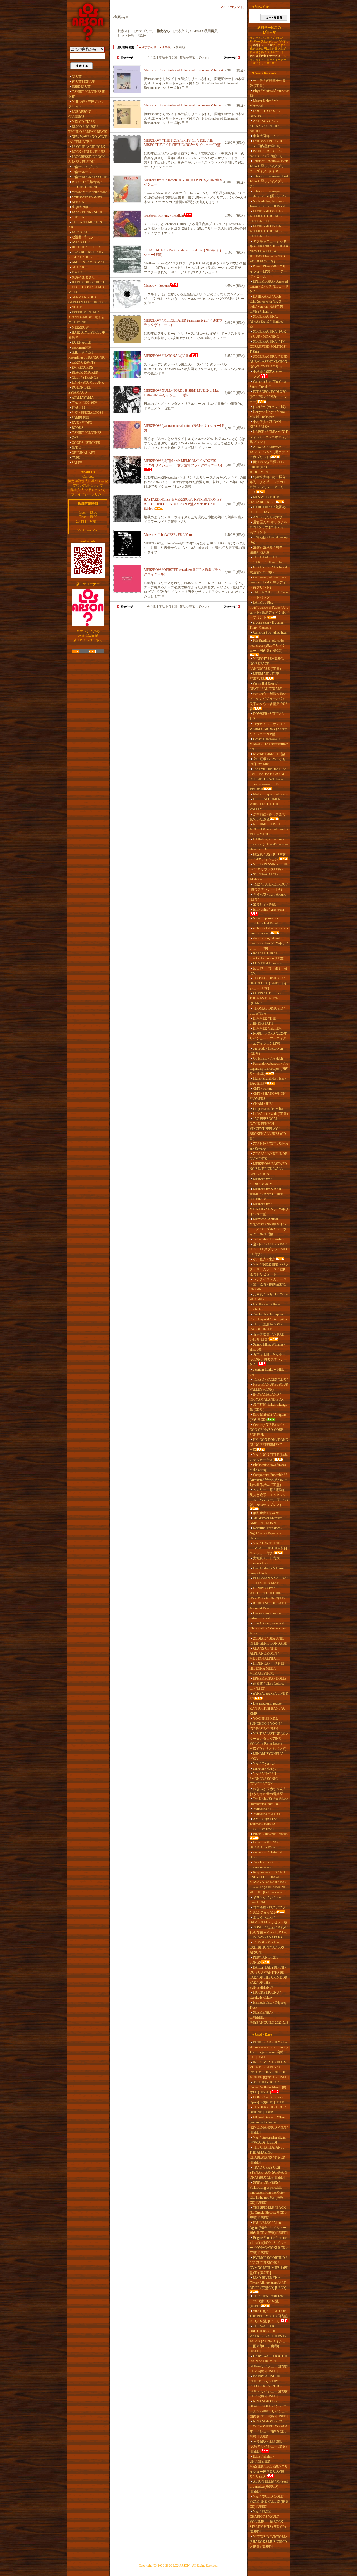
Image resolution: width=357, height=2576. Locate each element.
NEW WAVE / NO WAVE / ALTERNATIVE (88, 139)
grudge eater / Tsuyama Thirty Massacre (266, 625)
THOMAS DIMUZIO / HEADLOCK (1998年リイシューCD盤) (268, 983)
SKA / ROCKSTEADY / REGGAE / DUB (87, 255)
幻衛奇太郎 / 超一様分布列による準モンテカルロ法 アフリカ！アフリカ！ (268, 485)
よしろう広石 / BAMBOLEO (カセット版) (269, 1920)
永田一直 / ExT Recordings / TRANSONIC (87, 355)
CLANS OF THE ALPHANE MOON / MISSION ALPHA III (265, 1653)
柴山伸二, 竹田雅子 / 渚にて (268, 971)
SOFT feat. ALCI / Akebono (264, 877)
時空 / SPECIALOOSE (88, 413)
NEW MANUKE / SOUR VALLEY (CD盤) (269, 1387)
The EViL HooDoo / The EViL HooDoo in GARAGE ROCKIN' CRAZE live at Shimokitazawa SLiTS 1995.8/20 (269, 779)
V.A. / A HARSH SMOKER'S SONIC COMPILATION (264, 1779)
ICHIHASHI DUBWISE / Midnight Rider (269, 1606)
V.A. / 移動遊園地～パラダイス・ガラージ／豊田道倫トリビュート (269, 1269)
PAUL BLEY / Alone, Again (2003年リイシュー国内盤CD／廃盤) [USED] (269, 2228)
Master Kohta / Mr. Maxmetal (264, 103)
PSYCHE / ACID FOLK (88, 147)
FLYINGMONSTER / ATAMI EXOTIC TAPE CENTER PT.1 (266, 216)
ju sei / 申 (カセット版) (269, 407)
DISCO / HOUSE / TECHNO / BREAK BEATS (88, 129)
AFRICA (78, 202)
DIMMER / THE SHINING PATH (263, 1021)
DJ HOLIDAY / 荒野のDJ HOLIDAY (268, 510)
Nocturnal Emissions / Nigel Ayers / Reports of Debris (266, 1533)
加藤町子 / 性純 (264, 904)
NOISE (77, 307)
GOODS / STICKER (86, 443)
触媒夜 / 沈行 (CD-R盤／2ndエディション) (268, 857)
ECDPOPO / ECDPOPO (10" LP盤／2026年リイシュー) (268, 397)
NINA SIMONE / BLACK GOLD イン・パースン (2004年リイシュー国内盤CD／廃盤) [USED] (269, 2409)
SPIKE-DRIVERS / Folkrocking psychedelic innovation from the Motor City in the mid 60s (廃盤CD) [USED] (267, 2193)
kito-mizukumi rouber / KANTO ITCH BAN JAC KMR (267, 1709)
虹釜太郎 (78, 408)
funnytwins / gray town (268, 909)
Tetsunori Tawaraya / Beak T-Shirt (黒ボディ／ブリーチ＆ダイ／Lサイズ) (269, 166)
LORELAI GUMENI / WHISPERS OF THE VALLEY (266, 804)
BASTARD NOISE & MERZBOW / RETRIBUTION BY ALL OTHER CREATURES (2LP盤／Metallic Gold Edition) (183, 504)
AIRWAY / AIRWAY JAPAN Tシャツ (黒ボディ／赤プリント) (269, 452)
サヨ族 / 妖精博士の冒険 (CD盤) (268, 83)
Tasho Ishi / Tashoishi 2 (269, 1239)
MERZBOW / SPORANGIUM (261, 1181)
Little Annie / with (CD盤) (270, 1114)
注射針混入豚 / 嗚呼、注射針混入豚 (268, 550)
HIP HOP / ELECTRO (87, 247)
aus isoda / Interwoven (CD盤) (266, 1051)
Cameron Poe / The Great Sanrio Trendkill (268, 384)
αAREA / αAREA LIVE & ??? (269, 1696)
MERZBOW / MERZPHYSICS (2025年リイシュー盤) (269, 1209)
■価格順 (165, 47)
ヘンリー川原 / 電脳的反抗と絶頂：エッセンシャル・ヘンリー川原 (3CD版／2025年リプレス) (269, 1497)
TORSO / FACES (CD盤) (271, 1380)
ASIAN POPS (82, 242)
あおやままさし (83, 277)
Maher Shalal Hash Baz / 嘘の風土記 (268, 1081)
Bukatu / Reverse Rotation (270, 1834)
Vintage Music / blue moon (90, 192)
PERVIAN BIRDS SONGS (264, 1960)
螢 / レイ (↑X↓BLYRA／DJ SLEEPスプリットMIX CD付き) (269, 1249)
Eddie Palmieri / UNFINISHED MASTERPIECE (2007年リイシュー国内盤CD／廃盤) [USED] (269, 2466)
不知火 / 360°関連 (85, 403)
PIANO (77, 272)
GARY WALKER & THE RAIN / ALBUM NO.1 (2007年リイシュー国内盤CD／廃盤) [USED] (269, 2364)
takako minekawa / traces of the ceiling (268, 1467)
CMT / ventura (263, 1089)
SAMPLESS (80, 418)
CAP (75, 438)
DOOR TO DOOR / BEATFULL (265, 113)
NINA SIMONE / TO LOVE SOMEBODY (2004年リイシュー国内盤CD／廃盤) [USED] (269, 2429)
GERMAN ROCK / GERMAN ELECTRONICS (87, 300)
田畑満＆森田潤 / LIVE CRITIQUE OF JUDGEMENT (268, 467)
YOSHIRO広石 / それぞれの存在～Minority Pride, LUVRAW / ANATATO (269, 1932)
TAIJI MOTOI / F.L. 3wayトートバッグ (269, 595)
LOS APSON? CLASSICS (80, 114)
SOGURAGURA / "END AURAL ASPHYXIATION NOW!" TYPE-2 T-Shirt (269, 362)
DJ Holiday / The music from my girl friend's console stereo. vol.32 (269, 844)
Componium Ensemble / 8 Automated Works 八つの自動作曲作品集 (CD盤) (269, 1480)
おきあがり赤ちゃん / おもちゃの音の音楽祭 (267, 1791)
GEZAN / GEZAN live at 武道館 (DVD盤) (268, 570)
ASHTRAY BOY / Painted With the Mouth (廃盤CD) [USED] (268, 2087)
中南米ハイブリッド (87, 167)
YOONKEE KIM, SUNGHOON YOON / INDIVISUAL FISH (266, 1724)
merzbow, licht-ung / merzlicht (164, 215)
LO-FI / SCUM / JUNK (88, 383)
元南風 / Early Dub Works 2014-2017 (269, 1297)
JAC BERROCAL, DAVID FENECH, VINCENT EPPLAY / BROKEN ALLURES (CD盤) (268, 1129)
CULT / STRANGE (85, 378)
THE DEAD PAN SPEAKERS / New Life (266, 560)
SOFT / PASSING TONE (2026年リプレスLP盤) (269, 867)
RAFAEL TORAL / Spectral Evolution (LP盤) (267, 956)
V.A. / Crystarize (264, 1764)
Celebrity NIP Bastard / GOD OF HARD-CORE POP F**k (267, 1430)
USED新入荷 (81, 87)
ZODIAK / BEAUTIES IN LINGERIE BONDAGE (268, 1641)
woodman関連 (82, 347)
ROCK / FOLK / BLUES (89, 152)
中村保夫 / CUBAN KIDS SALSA (265, 424)
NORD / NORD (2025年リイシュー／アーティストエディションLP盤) (268, 1038)
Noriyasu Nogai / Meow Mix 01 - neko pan (267, 414)
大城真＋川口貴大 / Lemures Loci (266, 1561)
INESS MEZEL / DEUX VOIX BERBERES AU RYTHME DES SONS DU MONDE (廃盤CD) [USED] (269, 2070)
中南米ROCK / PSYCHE (89, 177)
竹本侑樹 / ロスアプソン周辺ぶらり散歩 (268, 1910)
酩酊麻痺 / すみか (266, 1513)
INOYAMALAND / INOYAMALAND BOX (267, 1397)
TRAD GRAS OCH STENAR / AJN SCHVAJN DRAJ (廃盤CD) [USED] (268, 2173)
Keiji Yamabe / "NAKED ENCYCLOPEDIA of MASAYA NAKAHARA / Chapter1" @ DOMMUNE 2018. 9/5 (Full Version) (268, 1882)
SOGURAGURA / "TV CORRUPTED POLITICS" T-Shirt (268, 347)
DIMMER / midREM (267, 1028)
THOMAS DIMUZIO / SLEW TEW (267, 1011)
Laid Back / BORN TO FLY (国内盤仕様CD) (267, 143)
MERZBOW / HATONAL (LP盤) (167, 356)
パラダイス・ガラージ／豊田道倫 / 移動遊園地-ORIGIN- (268, 1284)
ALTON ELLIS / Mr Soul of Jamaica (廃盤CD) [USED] (269, 2487)
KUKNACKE (81, 342)
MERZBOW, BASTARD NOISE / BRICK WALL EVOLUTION (268, 1169)
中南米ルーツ (82, 172)
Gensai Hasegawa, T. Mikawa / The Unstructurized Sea (269, 744)
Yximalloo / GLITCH (267, 1814)
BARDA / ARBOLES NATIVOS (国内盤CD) (266, 154)
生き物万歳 (80, 207)
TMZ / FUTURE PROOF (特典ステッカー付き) (269, 887)
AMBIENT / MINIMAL (88, 262)
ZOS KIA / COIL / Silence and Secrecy (269, 1146)
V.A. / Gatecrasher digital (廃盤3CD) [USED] (268, 2140)
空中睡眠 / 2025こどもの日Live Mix (268, 762)
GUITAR (78, 267)
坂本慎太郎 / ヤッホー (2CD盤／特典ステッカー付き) (268, 1359)
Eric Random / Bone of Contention (266, 1307)
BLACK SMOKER (85, 373)
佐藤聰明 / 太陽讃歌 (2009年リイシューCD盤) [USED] (268, 2446)
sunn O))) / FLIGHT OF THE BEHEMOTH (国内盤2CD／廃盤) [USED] (269, 2316)
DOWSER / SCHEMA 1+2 (267, 716)
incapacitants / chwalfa (268, 1109)
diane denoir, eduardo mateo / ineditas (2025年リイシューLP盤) (269, 943)
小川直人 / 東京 (264, 1259)
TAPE (76, 458)
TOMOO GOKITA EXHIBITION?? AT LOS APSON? (267, 1947)
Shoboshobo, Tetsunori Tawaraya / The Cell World (267, 204)
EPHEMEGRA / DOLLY (270, 1679)
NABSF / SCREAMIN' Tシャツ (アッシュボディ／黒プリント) (269, 437)
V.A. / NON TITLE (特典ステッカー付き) (269, 1457)
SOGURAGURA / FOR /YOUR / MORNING (268, 334)
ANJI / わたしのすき (268, 517)
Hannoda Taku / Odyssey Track (268, 2005)
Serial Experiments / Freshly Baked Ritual (265, 921)
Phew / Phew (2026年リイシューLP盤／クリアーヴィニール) (268, 271)
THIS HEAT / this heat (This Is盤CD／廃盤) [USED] (266, 2301)
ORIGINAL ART (83, 453)
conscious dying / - (266, 1769)
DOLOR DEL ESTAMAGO (79, 390)
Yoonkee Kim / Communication (261, 1865)
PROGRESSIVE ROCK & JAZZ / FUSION (87, 159)
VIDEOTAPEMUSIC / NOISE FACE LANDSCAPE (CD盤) (267, 664)
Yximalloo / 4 (262, 1809)
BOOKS (78, 428)
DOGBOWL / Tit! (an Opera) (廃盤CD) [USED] (267, 2100)
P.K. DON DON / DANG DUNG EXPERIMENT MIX (269, 1445)
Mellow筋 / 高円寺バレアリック (86, 104)
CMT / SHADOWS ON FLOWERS (268, 1096)
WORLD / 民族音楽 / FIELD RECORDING (85, 184)
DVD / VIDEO (82, 423)
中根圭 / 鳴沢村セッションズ (268, 374)
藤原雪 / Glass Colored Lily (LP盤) (267, 1686)
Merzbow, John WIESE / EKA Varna (169, 535)
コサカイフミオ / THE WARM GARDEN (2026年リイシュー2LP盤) (268, 729)
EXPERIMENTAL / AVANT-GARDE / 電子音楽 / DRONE (86, 317)
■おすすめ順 (148, 47)
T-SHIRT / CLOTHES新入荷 (87, 94)
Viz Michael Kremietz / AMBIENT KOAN (266, 1521)
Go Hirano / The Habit (268, 1059)
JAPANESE (80, 232)
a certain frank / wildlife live (267, 1372)
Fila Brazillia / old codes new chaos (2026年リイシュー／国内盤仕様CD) (268, 646)
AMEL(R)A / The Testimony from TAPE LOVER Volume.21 (265, 1824)
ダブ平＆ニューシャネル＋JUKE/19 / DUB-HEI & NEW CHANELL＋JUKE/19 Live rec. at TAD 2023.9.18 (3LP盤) (269, 251)
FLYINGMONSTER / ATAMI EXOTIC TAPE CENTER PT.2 (266, 231)
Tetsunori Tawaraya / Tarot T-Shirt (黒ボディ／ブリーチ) (269, 181)
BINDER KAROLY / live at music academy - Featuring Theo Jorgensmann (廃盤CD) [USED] (269, 2050)
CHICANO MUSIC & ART (85, 225)
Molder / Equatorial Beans (270, 794)
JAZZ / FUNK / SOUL (87, 212)
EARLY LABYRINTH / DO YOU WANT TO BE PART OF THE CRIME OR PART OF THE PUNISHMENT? (268, 1977)
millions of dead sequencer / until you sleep (269, 931)
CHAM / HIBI (263, 1104)
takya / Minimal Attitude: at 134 (269, 93)
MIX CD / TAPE (83, 122)
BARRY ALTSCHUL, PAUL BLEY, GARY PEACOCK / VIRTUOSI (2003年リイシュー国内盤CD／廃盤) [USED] (269, 2386)
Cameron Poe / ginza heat (270, 633)
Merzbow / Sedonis (157, 286)
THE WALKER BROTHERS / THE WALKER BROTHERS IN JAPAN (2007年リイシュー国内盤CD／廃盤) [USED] (268, 2339)
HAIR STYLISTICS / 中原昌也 (87, 335)
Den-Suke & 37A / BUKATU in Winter (264, 1845)
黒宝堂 (77, 448)
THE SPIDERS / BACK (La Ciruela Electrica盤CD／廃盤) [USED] (269, 2213)
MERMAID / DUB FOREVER (264, 676)
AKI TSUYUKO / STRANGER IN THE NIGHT (264, 126)
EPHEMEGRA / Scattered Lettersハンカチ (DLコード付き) (269, 286)
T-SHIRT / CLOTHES (87, 433)
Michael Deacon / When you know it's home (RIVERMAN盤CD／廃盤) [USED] (269, 2125)
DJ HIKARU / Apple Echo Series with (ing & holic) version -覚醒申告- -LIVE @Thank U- (268, 304)
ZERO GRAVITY (84, 363)
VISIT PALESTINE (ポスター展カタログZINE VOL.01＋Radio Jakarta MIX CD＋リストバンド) (269, 1741)
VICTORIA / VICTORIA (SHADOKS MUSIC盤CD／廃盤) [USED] (268, 2542)
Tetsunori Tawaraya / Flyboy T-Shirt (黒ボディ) (268, 194)
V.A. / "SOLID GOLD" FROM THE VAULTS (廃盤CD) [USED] (269, 2502)
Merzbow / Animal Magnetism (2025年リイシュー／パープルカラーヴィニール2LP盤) (268, 1227)
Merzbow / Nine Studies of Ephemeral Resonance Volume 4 (184, 70)
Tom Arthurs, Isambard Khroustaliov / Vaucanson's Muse (268, 1628)
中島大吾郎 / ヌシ (266, 136)
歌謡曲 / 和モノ (83, 237)
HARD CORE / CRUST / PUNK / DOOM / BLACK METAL (87, 287)
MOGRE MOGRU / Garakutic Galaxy (265, 1995)
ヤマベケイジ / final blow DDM (266, 1900)
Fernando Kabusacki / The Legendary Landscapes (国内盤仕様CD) (269, 1069)
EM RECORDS (82, 368)
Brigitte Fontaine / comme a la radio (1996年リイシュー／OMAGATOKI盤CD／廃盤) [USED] (269, 2245)
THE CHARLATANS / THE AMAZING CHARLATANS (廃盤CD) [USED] (268, 2155)
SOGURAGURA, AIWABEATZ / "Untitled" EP (267, 322)
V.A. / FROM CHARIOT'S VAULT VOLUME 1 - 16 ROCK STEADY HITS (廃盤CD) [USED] (268, 2522)
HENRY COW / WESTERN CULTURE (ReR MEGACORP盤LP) (267, 1593)
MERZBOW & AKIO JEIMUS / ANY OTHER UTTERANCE (266, 1194)
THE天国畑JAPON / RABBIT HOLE (266, 1327)
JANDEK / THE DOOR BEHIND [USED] (268, 2110)
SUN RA (78, 217)
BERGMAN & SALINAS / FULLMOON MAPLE (269, 1581)
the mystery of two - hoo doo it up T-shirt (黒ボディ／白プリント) (268, 582)
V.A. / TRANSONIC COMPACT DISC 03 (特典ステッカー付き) (268, 1548)
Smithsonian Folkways (87, 197)
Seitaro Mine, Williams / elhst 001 (267, 1347)
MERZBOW (80, 327)
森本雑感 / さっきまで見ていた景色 (268, 817)
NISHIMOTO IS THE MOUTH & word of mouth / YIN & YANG (269, 829)
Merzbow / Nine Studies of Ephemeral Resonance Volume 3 (184, 105)
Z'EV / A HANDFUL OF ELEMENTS (268, 1156)
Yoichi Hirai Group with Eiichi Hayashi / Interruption (268, 1317)
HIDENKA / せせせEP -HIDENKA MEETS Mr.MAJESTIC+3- (268, 1668)
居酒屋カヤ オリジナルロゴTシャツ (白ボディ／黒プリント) (268, 527)
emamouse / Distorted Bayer (266, 1855)
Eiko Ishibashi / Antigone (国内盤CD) (268, 1417)
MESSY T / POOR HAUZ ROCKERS (264, 500)
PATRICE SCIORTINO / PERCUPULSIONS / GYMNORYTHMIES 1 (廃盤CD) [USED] (269, 2265)
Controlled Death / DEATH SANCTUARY (266, 686)
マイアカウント (231, 7)
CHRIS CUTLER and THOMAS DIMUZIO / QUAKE (266, 998)
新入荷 (77, 77)
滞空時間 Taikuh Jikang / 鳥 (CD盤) (268, 1407)
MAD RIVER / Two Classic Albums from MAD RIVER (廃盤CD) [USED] (268, 2283)
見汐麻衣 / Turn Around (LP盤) (268, 897)
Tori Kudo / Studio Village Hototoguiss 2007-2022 (269, 1801)
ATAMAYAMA (83, 398)
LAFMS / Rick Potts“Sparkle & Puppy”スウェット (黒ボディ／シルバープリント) (269, 610)
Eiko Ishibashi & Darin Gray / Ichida (267, 1571)
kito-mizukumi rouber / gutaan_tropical (266, 1616)
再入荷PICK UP (83, 82)
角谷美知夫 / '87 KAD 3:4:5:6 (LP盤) (267, 1337)
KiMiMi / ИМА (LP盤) (269, 754)
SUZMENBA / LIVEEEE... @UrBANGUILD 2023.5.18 (269, 2018)
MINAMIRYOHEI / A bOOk (266, 1756)
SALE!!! (78, 463)
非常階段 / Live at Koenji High (269, 540)
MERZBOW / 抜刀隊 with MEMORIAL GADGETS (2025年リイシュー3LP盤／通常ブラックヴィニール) (183, 463)
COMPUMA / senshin (268, 963)
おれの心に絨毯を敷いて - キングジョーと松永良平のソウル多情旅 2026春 (268, 701)
